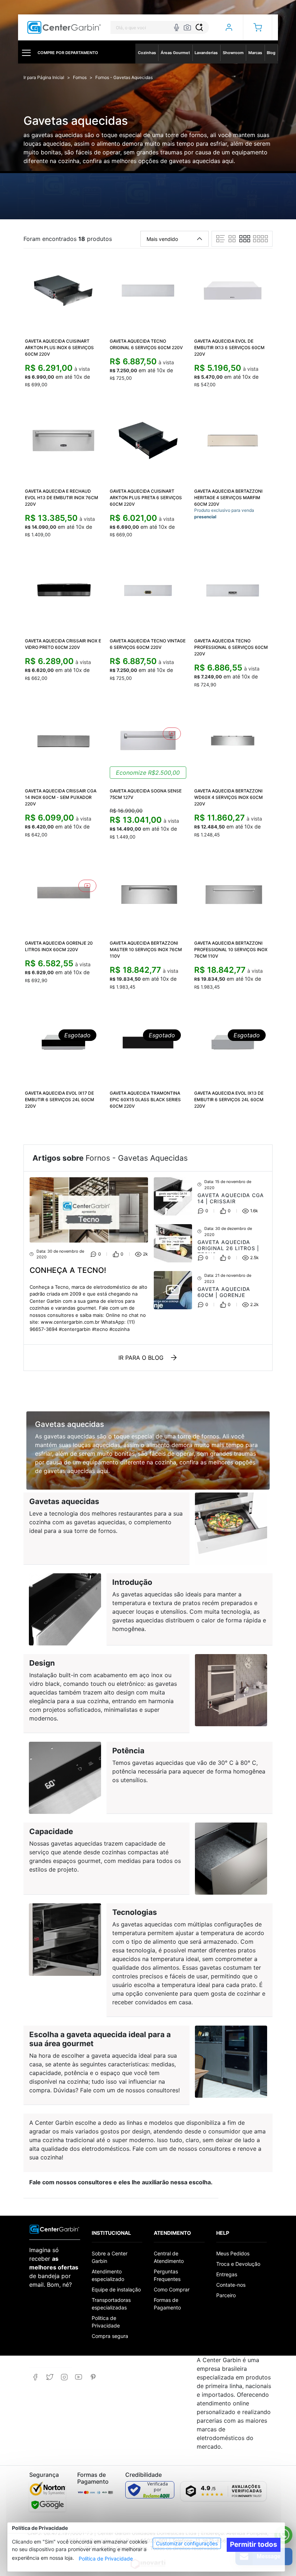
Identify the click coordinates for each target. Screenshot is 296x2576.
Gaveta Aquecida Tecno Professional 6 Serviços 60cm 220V (231, 647)
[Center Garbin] (64, 28)
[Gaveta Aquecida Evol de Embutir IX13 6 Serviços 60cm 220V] (233, 291)
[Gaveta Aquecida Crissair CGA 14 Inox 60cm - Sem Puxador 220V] (63, 741)
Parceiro (226, 2295)
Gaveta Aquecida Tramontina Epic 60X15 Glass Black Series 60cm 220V (145, 1100)
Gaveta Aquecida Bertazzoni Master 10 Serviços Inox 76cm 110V (146, 949)
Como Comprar (172, 2289)
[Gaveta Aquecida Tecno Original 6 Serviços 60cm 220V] (148, 291)
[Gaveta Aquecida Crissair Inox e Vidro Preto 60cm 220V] (63, 591)
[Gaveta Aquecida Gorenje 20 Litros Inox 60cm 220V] (63, 893)
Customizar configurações (187, 2543)
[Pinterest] (93, 2377)
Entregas (227, 2274)
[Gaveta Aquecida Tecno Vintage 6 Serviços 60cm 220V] (148, 591)
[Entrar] (229, 27)
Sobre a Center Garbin (110, 2257)
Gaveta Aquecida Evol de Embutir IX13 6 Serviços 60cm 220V (229, 348)
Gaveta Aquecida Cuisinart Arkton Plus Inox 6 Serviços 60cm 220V (59, 348)
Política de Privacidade (106, 2559)
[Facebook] (35, 2377)
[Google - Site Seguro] (47, 2505)
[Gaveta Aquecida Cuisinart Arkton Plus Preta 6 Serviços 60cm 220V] (148, 441)
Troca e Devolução (238, 2264)
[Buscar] (199, 27)
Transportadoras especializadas (111, 2304)
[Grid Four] (260, 239)
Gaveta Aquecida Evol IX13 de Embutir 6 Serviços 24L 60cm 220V (229, 1100)
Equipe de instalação (116, 2289)
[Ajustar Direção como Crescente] (200, 239)
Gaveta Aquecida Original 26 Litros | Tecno (228, 1248)
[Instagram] (64, 2377)
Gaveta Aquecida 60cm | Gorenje (224, 1292)
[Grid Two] (232, 239)
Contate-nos (231, 2285)
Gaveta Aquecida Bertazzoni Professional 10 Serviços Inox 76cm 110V (231, 949)
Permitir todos (254, 2544)
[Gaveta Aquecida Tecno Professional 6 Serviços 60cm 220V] (233, 591)
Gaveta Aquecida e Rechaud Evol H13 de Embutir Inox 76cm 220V (62, 498)
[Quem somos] (55, 2229)
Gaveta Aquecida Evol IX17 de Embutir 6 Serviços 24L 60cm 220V (60, 1100)
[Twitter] (50, 2377)
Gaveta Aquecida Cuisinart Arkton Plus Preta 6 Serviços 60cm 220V (146, 498)
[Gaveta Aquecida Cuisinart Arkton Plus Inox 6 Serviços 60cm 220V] (63, 291)
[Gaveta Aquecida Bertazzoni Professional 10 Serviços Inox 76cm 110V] (233, 893)
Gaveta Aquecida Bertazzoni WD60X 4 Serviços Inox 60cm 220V (228, 797)
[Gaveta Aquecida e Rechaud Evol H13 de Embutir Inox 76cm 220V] (63, 441)
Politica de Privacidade (106, 2322)
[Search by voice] (177, 27)
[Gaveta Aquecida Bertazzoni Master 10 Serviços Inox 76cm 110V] (148, 893)
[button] (258, 27)
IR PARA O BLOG (141, 1358)
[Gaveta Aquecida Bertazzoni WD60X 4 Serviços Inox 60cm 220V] (233, 741)
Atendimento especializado (108, 2275)
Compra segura (110, 2336)
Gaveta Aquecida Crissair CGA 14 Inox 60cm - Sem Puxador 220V (61, 797)
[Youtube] (79, 2377)
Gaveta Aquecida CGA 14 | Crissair (231, 1198)
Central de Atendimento (169, 2257)
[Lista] (221, 239)
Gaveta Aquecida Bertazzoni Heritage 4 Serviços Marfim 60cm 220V (228, 498)
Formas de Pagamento (167, 2304)
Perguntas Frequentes (167, 2275)
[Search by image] (187, 27)
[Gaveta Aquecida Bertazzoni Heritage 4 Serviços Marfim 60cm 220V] (233, 441)
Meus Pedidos (233, 2253)
